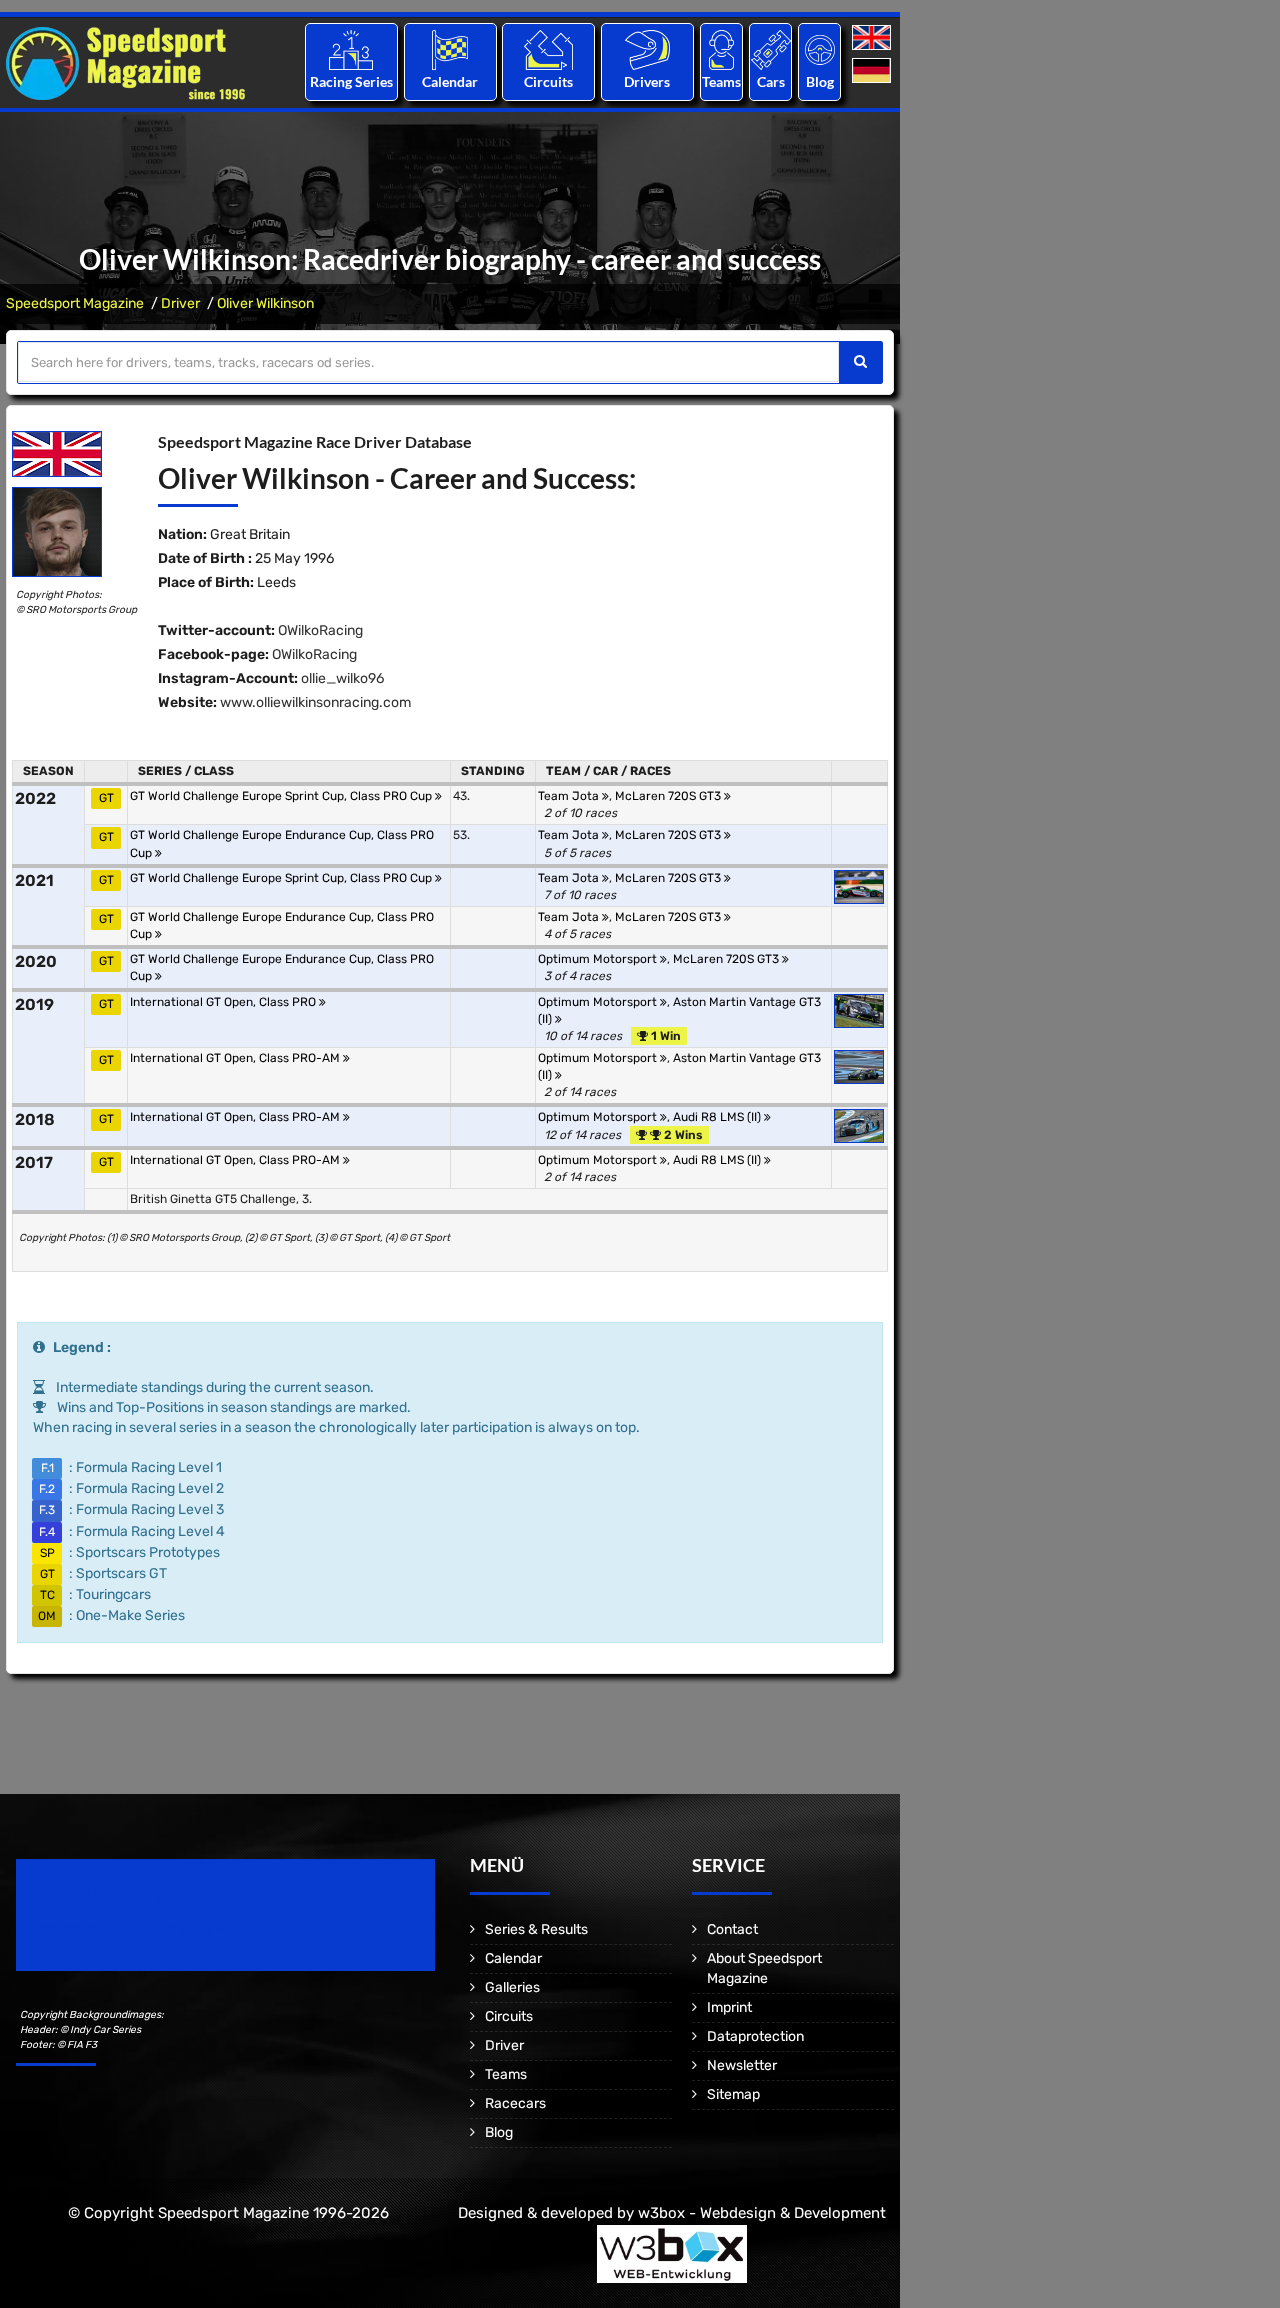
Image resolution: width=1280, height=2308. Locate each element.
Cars (771, 81)
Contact (732, 1929)
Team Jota (570, 796)
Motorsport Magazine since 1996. (130, 1928)
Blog (820, 81)
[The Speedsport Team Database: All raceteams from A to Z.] (721, 49)
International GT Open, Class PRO (224, 1002)
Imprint (729, 2007)
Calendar (450, 81)
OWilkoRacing (320, 630)
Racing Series (351, 81)
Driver (180, 303)
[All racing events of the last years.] (450, 49)
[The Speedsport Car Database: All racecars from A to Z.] (771, 49)
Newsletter (742, 2065)
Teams (721, 81)
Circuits (548, 81)
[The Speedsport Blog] (820, 49)
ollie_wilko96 (342, 678)
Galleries (512, 1987)
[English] (873, 38)
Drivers (647, 81)
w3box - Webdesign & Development (762, 2213)
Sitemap (733, 2094)
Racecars (515, 2103)
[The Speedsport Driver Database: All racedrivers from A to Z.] (647, 49)
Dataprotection (755, 2036)
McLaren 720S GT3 (669, 796)
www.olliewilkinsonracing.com (315, 702)
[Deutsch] (873, 71)
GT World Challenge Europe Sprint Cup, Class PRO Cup (282, 796)
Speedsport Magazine (75, 303)
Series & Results (536, 1929)
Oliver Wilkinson (265, 303)
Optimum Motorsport (599, 959)
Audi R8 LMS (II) (718, 1117)
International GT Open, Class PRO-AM (236, 1058)
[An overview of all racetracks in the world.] (548, 49)
